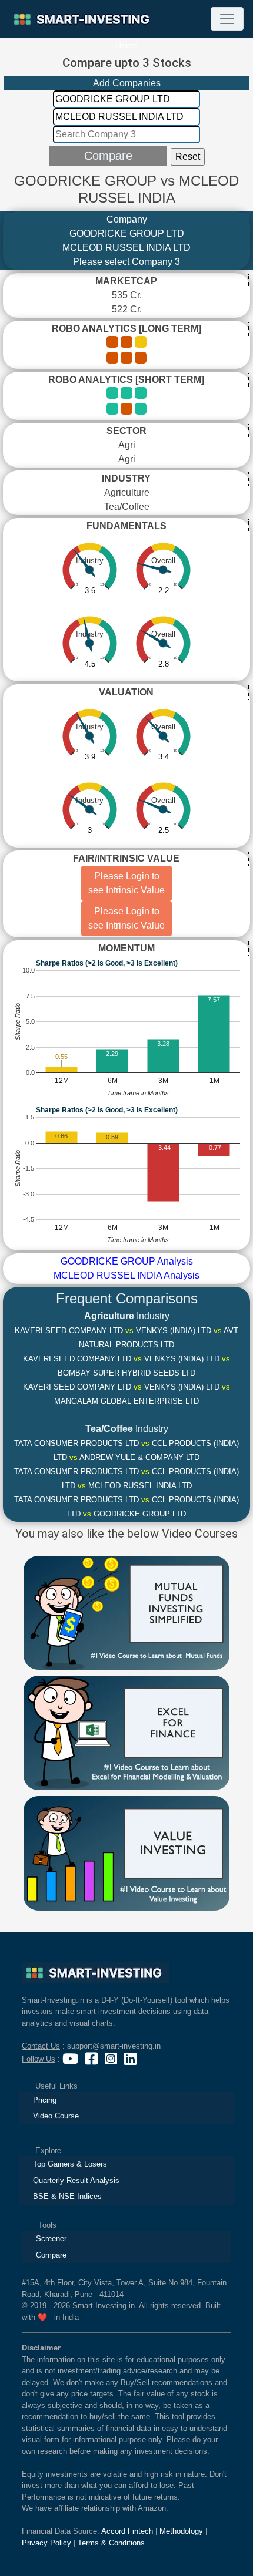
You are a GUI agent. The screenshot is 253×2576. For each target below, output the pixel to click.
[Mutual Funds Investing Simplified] (126, 1612)
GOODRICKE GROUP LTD (127, 233)
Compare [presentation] (51, 2255)
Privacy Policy (46, 2543)
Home (126, 45)
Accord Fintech (127, 2531)
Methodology (181, 2531)
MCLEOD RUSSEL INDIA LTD (126, 248)
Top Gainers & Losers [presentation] (70, 2164)
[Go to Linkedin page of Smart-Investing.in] (132, 2059)
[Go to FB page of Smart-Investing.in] (93, 2059)
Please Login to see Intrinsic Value (126, 883)
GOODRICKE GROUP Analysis (127, 1261)
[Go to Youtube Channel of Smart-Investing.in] (71, 2059)
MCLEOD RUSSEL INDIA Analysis (126, 1275)
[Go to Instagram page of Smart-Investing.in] (112, 2059)
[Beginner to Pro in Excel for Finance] (126, 1732)
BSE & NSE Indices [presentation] (67, 2196)
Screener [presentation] (51, 2239)
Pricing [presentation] (45, 2100)
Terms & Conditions (111, 2543)
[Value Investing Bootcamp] (126, 1852)
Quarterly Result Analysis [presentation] (76, 2180)
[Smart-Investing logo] (83, 19)
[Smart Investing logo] (95, 1973)
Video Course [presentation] (56, 2116)
